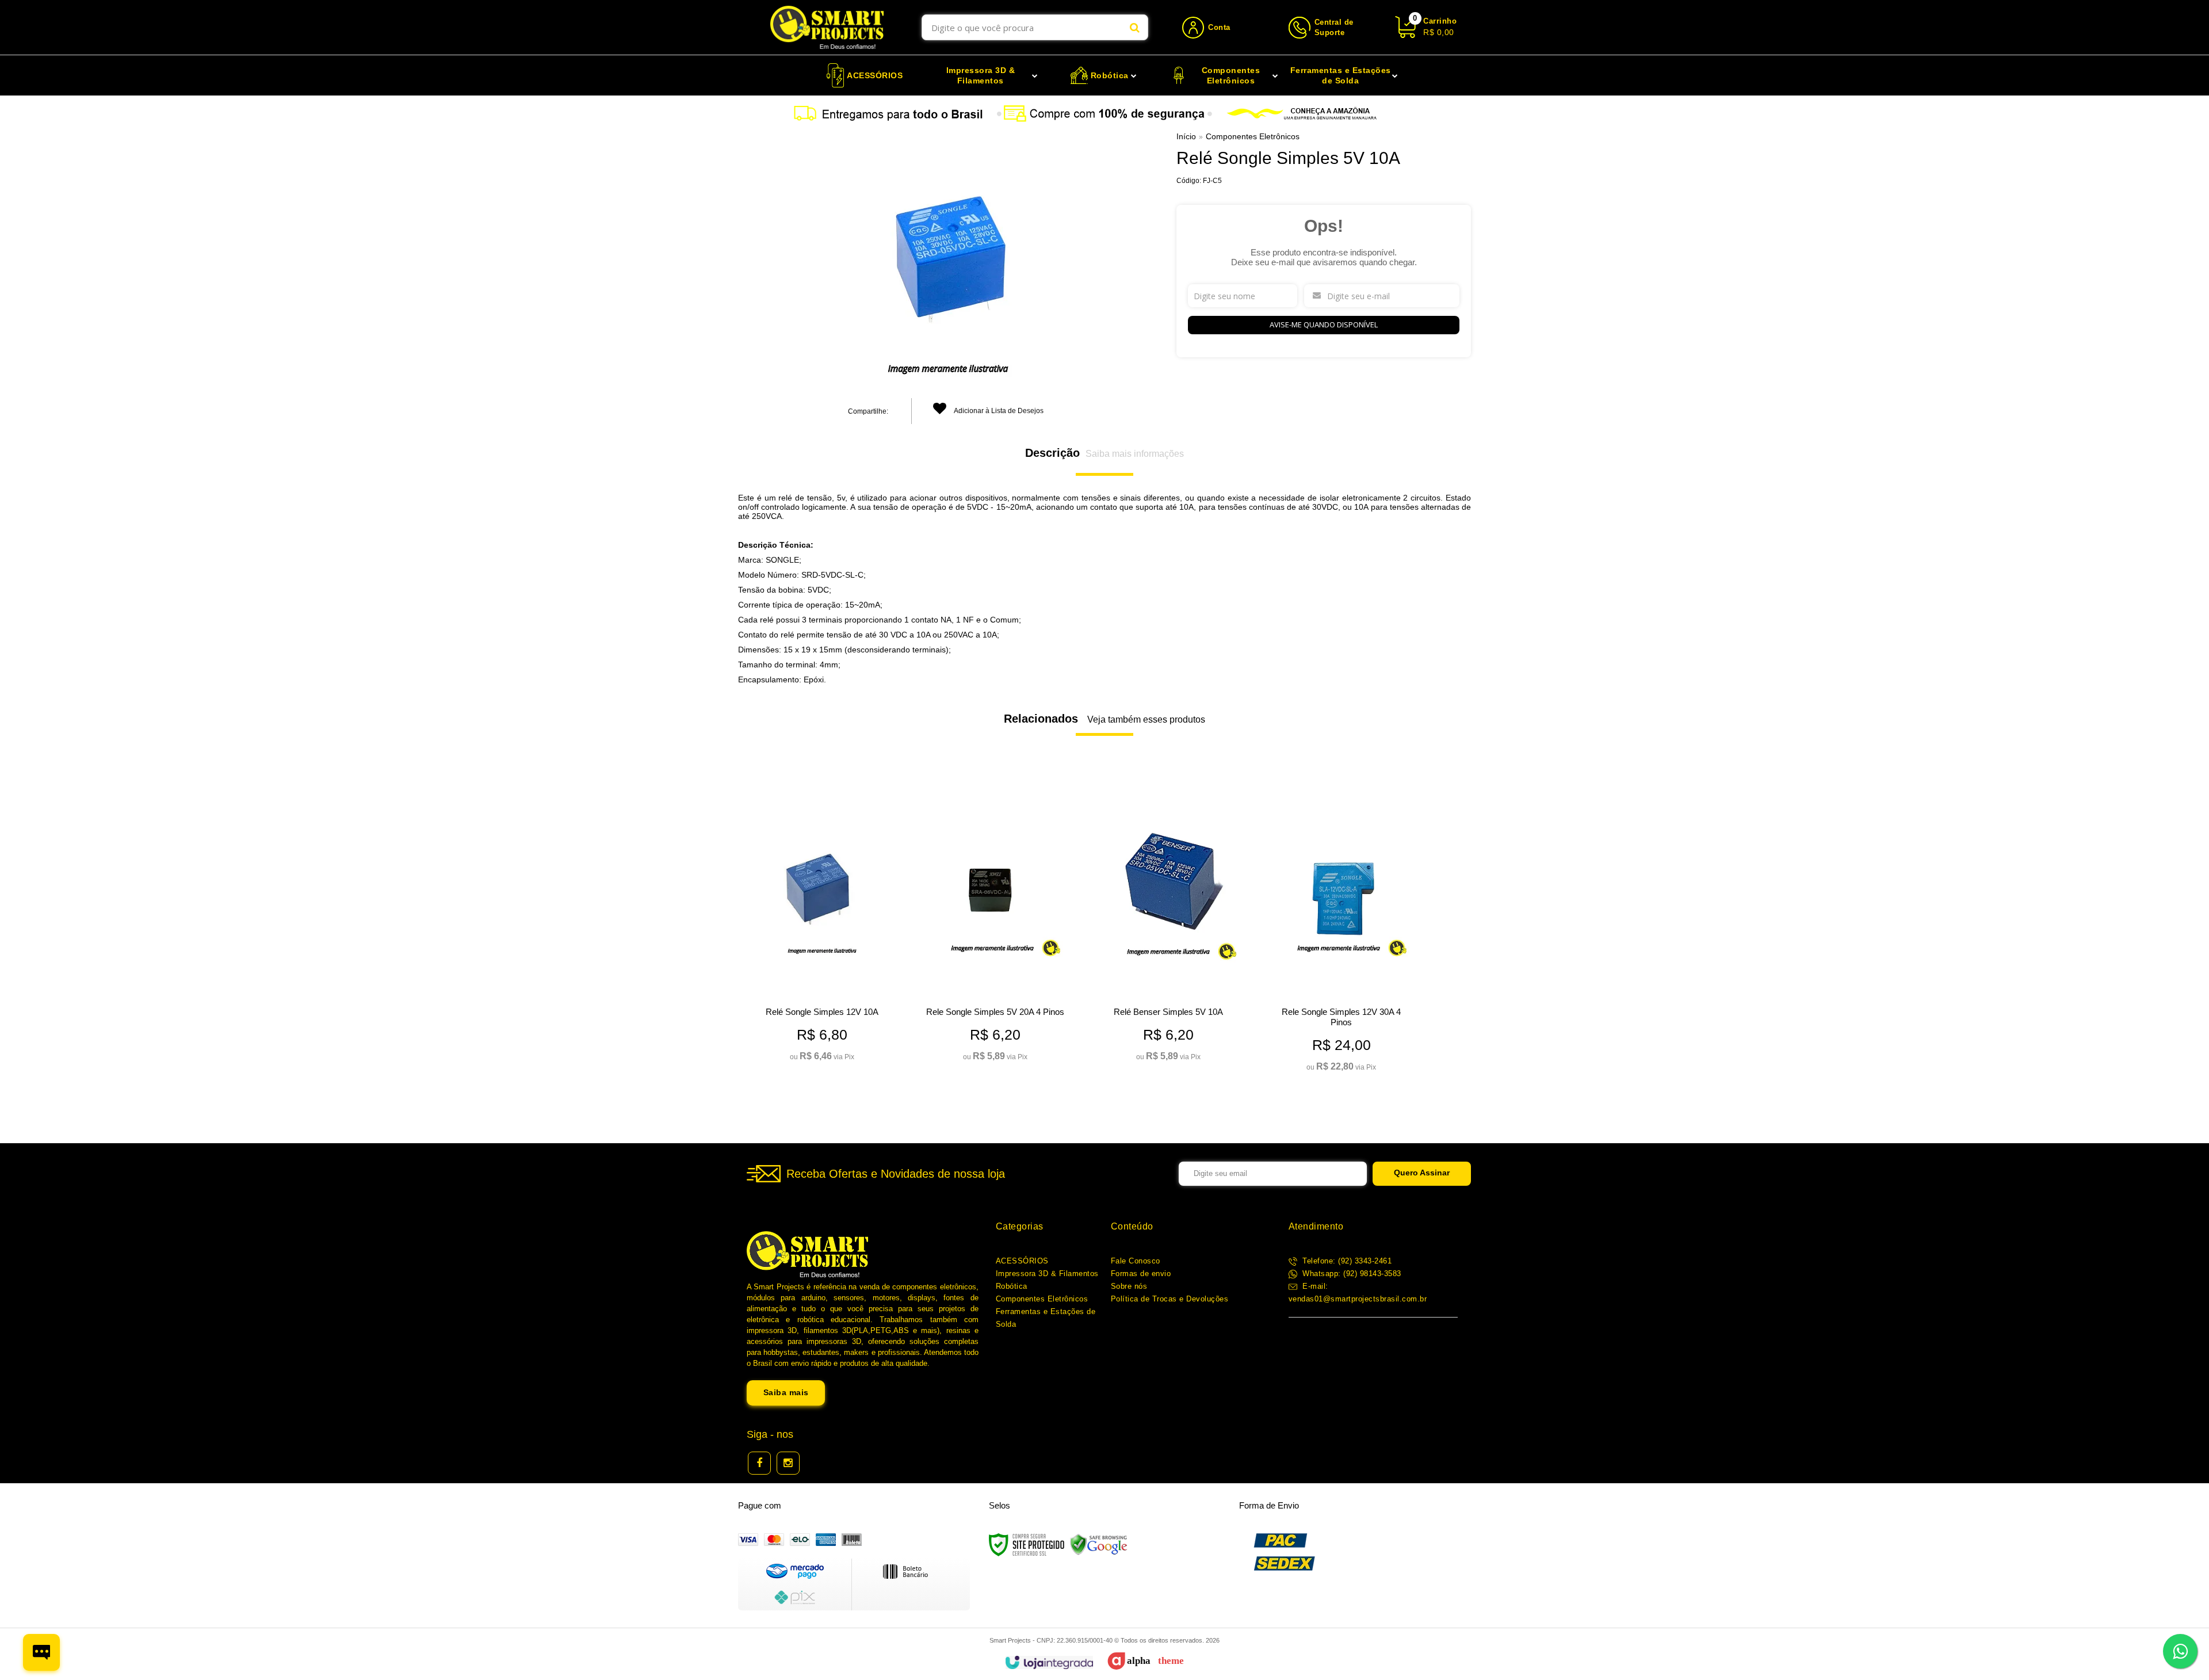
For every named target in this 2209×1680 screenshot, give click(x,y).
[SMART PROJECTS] (827, 27)
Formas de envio (1141, 1274)
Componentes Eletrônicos (1253, 136)
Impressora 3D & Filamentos (1047, 1274)
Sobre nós (1129, 1286)
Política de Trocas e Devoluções (1170, 1299)
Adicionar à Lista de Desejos (998, 411)
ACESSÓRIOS (1022, 1261)
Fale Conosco (1136, 1261)
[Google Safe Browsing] (1099, 1544)
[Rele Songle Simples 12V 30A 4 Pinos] (1341, 929)
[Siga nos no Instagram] (788, 1463)
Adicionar (840, 1048)
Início (1186, 136)
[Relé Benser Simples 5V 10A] (1168, 924)
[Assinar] (1422, 1174)
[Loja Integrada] (1049, 1662)
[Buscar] (1135, 27)
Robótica (1012, 1286)
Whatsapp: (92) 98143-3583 (1351, 1274)
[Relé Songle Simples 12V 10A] (822, 924)
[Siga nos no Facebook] (759, 1463)
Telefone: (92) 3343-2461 (1346, 1261)
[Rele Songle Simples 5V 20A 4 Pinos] (995, 924)
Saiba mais (786, 1392)
